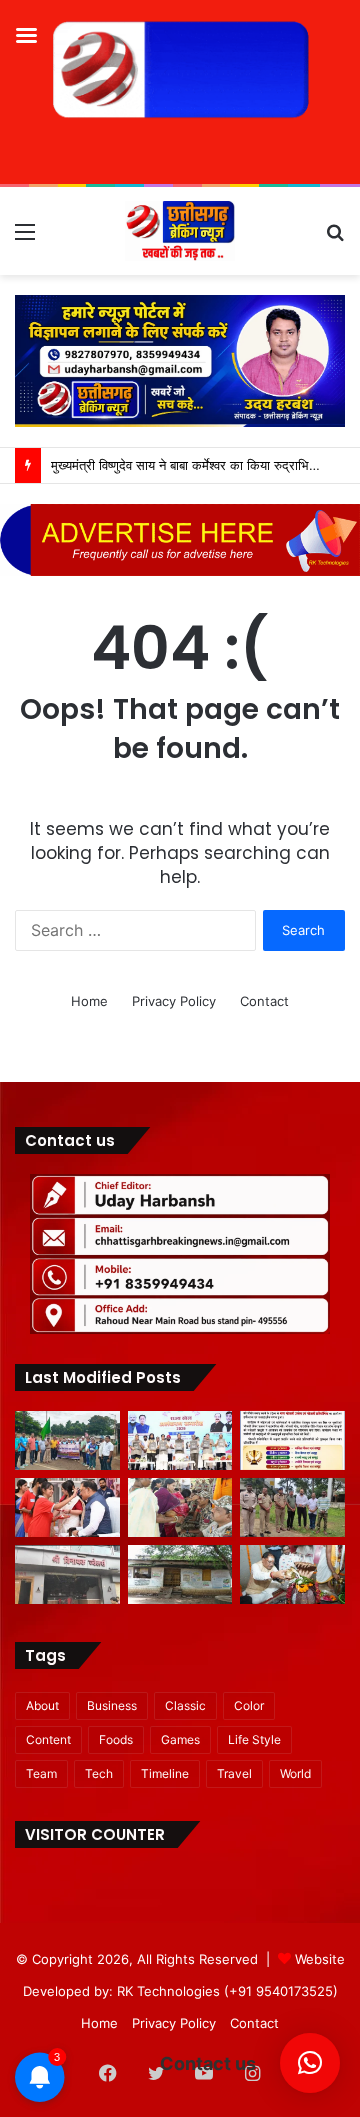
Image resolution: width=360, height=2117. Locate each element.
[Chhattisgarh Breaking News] (180, 231)
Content (48, 1739)
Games (180, 1739)
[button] (310, 2063)
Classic (185, 1705)
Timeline (165, 1773)
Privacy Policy (174, 1001)
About (42, 1705)
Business (112, 1705)
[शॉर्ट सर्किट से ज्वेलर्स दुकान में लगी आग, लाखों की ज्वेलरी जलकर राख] (67, 1574)
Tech (99, 1773)
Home (89, 1001)
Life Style (254, 1739)
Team (41, 1773)
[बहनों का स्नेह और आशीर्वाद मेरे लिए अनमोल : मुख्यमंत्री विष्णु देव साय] (67, 1507)
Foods (116, 1739)
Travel (234, 1773)
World (295, 1773)
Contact (264, 1001)
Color (249, 1705)
